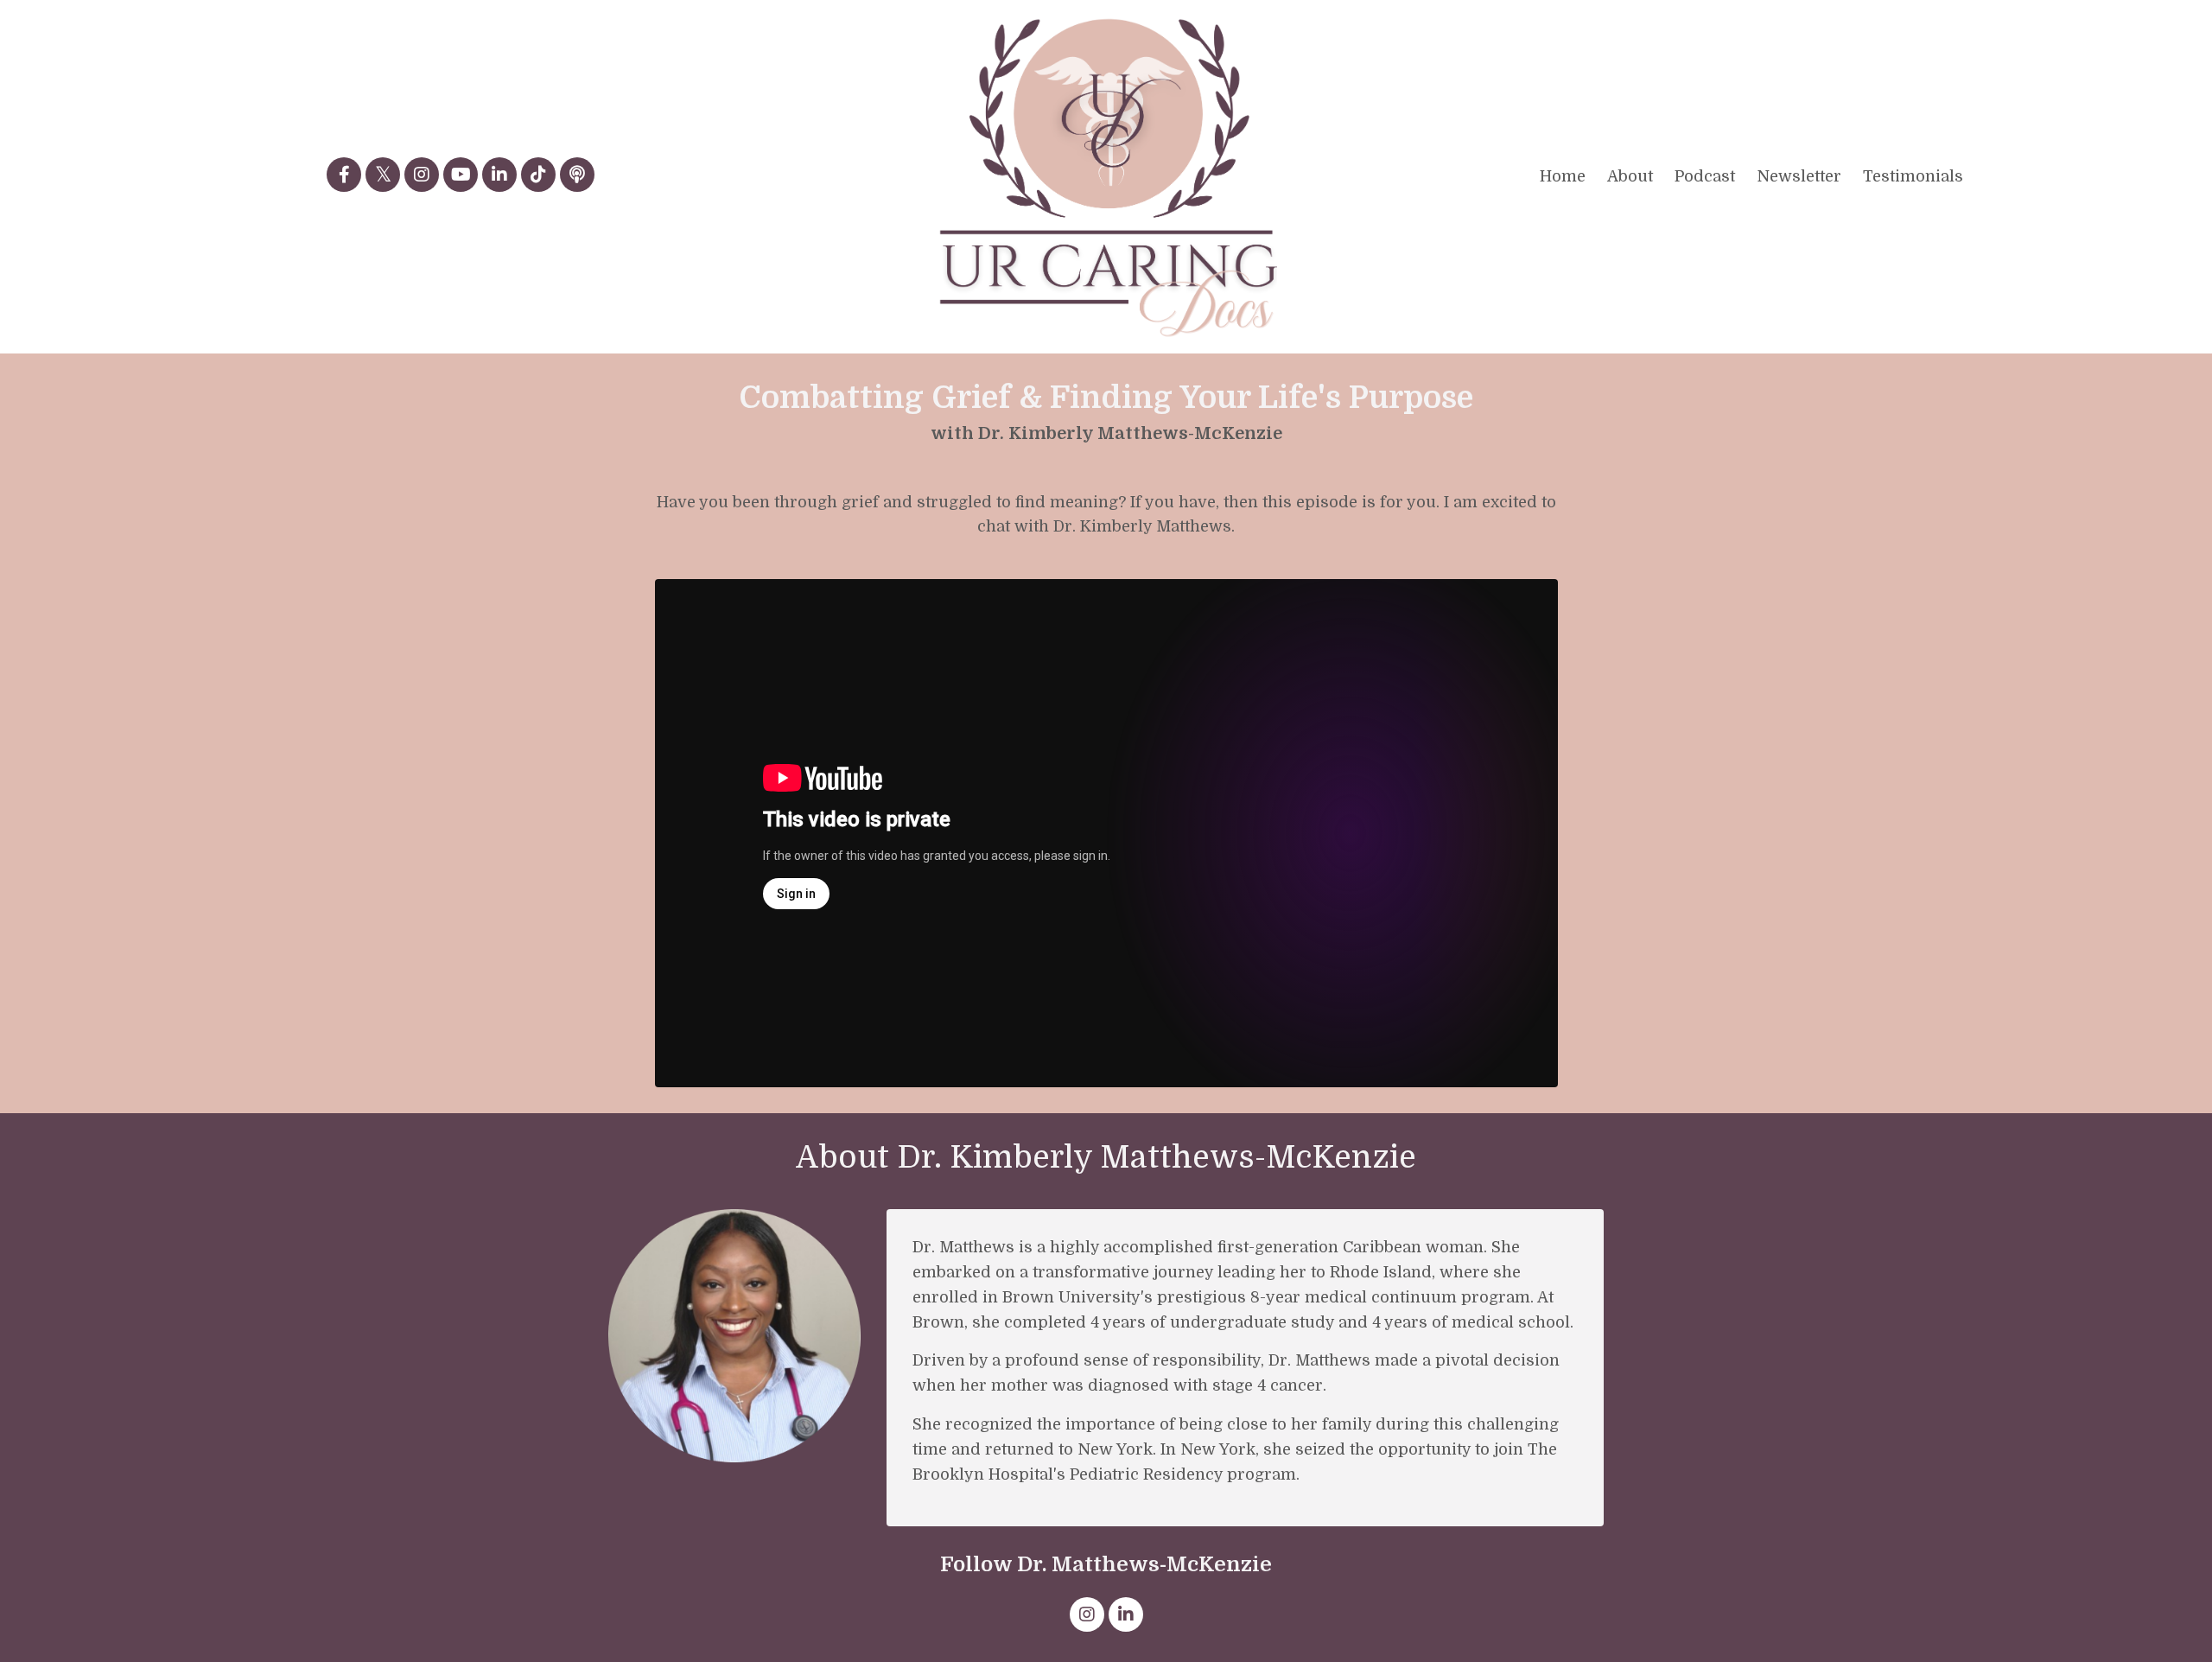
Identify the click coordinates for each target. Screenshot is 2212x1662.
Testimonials (1913, 176)
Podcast (1705, 176)
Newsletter (1799, 176)
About (1630, 176)
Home (1563, 176)
